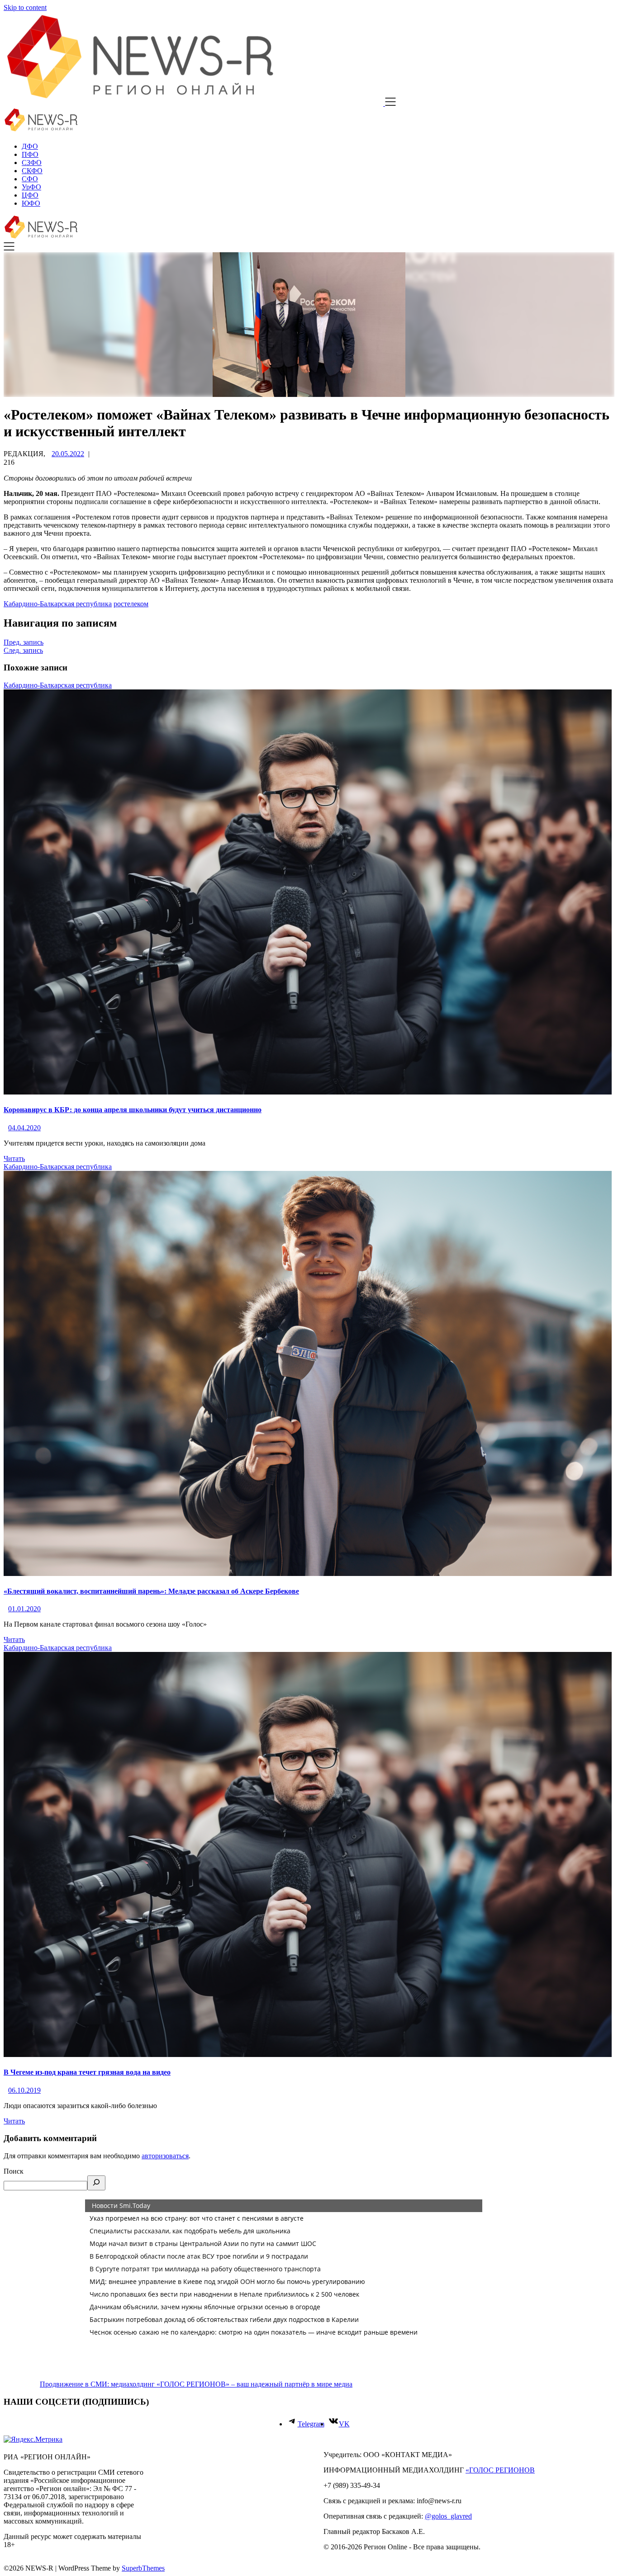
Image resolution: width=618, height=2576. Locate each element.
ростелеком (131, 604)
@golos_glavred (448, 2516)
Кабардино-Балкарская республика (58, 604)
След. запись (23, 650)
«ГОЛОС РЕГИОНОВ (500, 2470)
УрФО (31, 187)
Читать (14, 1158)
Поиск (14, 2171)
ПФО (30, 154)
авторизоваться (165, 2156)
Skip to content (25, 7)
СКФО (32, 171)
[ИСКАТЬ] (96, 2183)
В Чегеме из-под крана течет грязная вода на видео (87, 2072)
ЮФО (31, 203)
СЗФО (32, 163)
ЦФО (30, 195)
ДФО (30, 146)
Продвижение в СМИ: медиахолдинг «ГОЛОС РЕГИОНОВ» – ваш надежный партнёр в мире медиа (196, 2384)
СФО (30, 179)
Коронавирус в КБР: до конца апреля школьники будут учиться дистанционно (133, 1110)
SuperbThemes (143, 2568)
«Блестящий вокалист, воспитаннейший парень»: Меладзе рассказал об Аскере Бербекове (151, 1591)
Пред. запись (24, 642)
